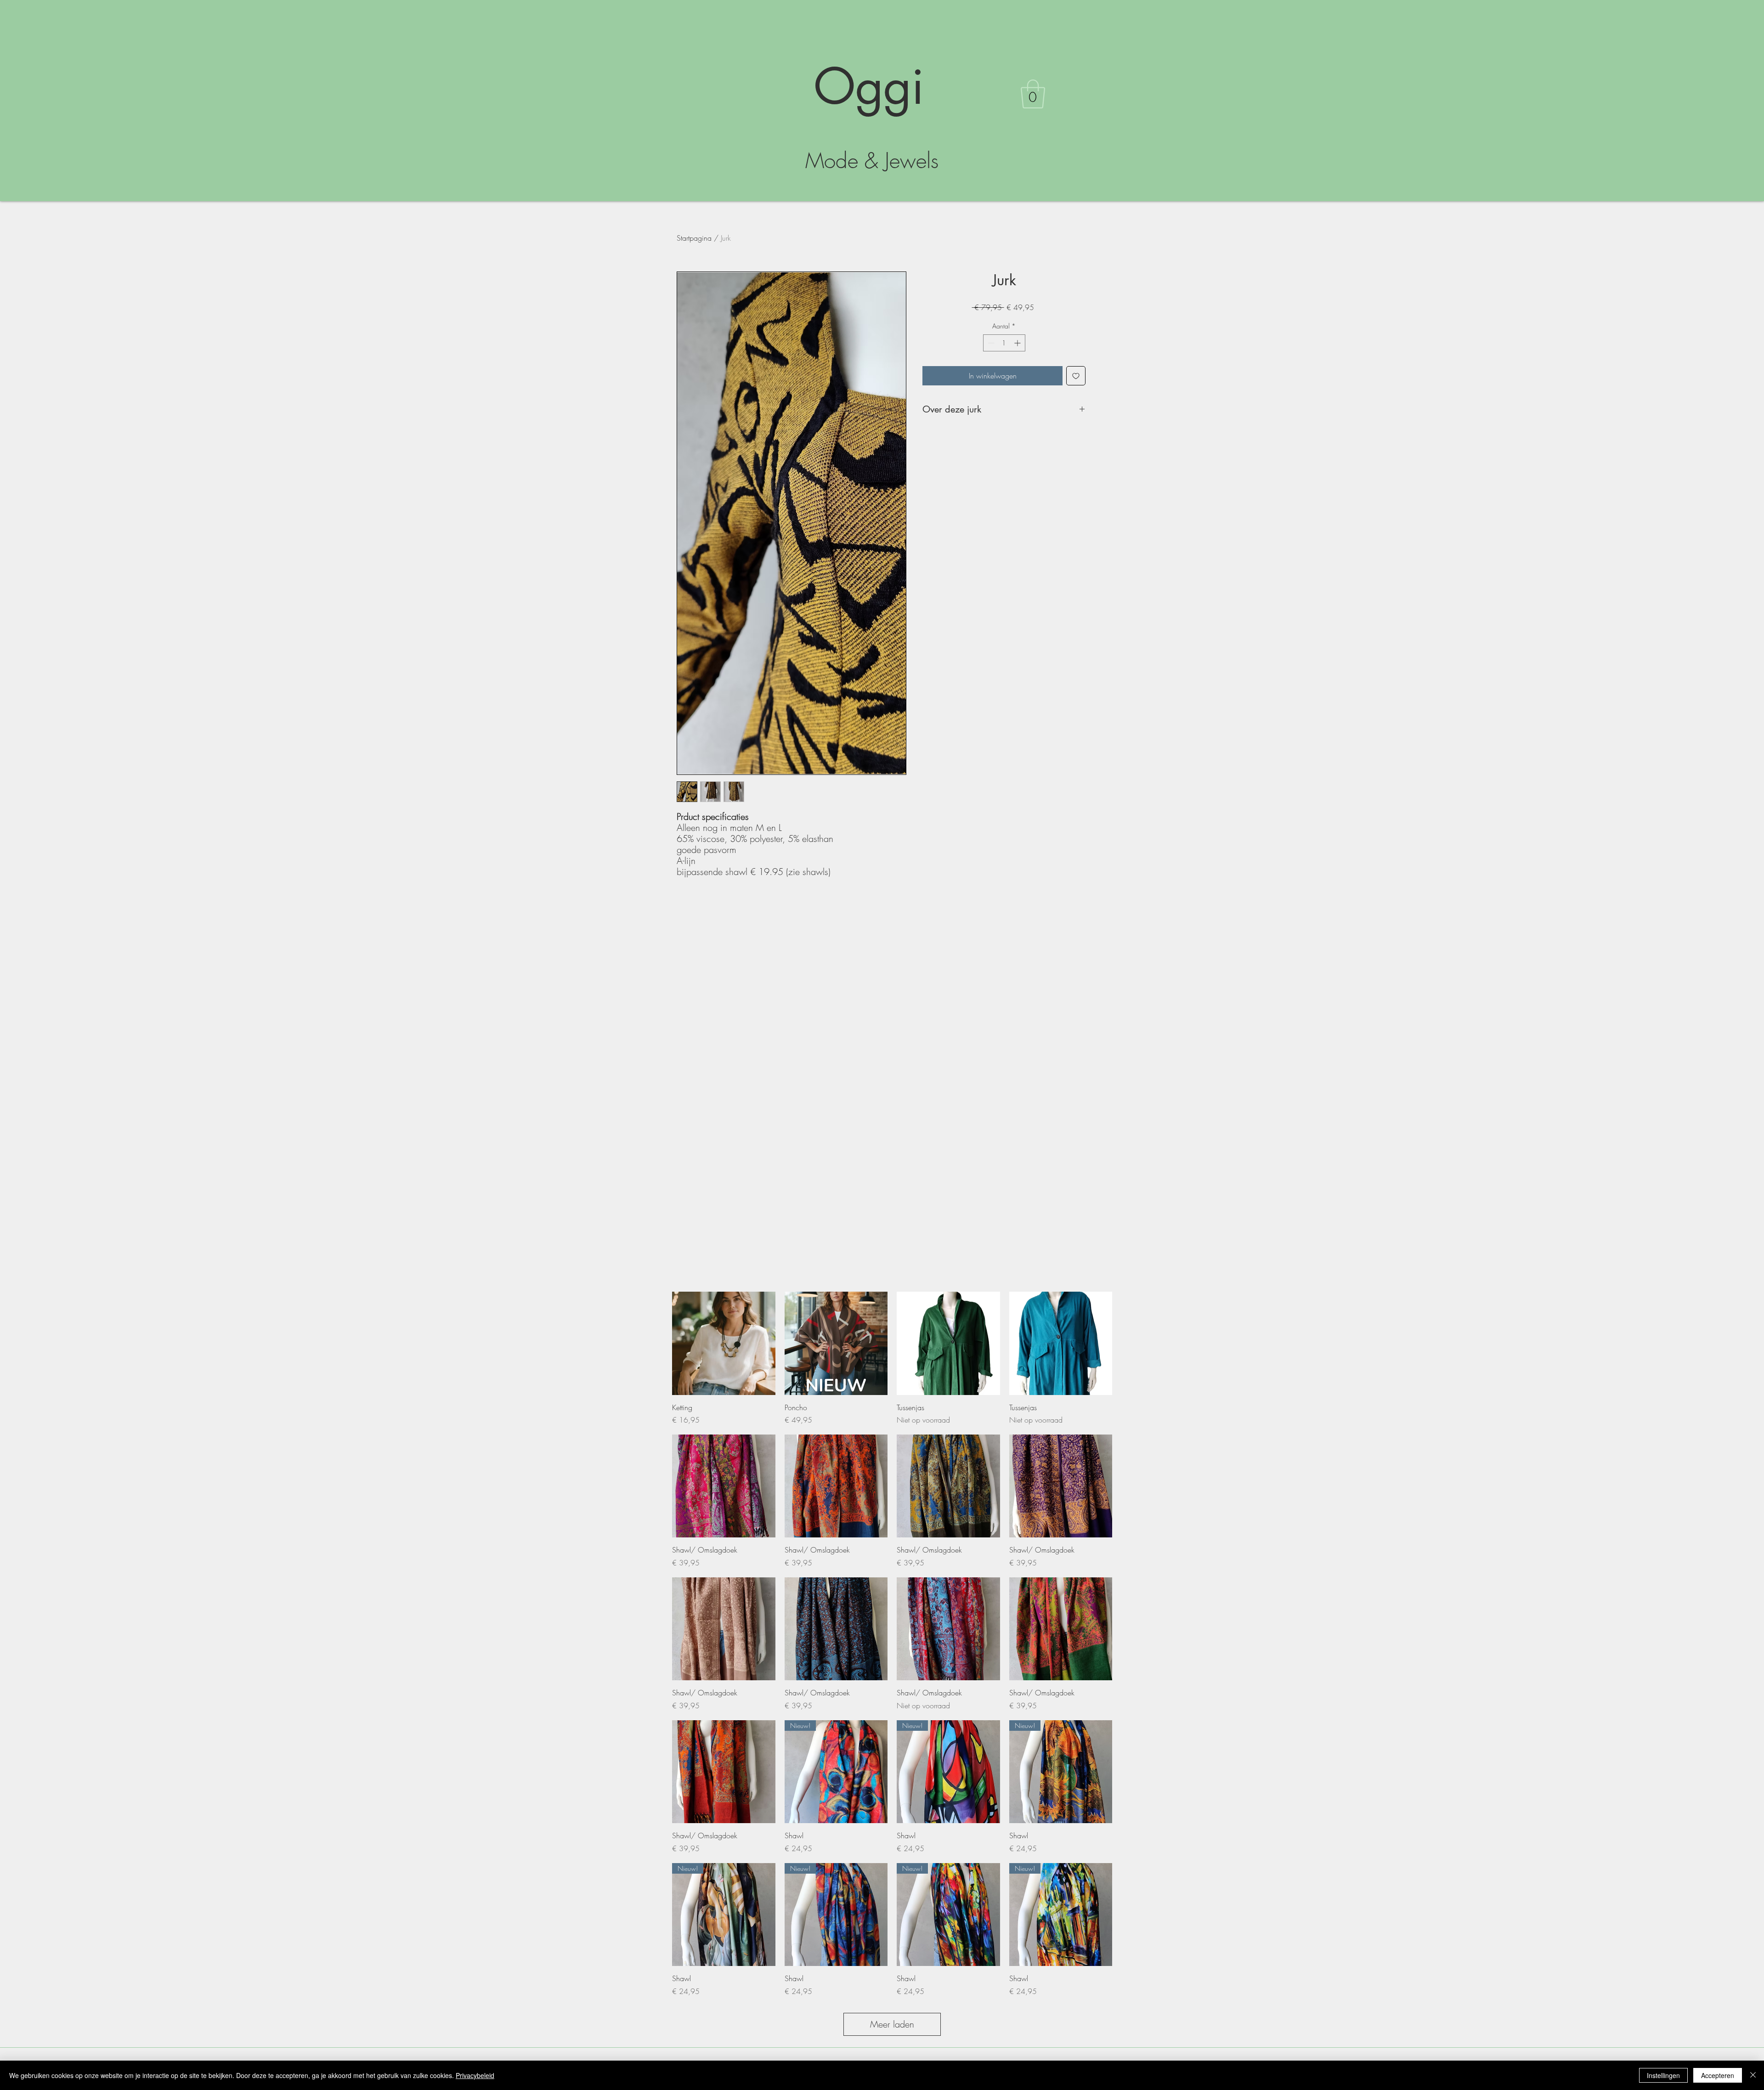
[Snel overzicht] (724, 1343)
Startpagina (694, 238)
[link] (1033, 94)
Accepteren (1718, 2075)
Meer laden (892, 2024)
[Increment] (1018, 343)
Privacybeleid (475, 2075)
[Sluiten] (1753, 2075)
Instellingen (1663, 2075)
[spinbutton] (1004, 343)
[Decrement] (990, 343)
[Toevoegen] (1076, 376)
